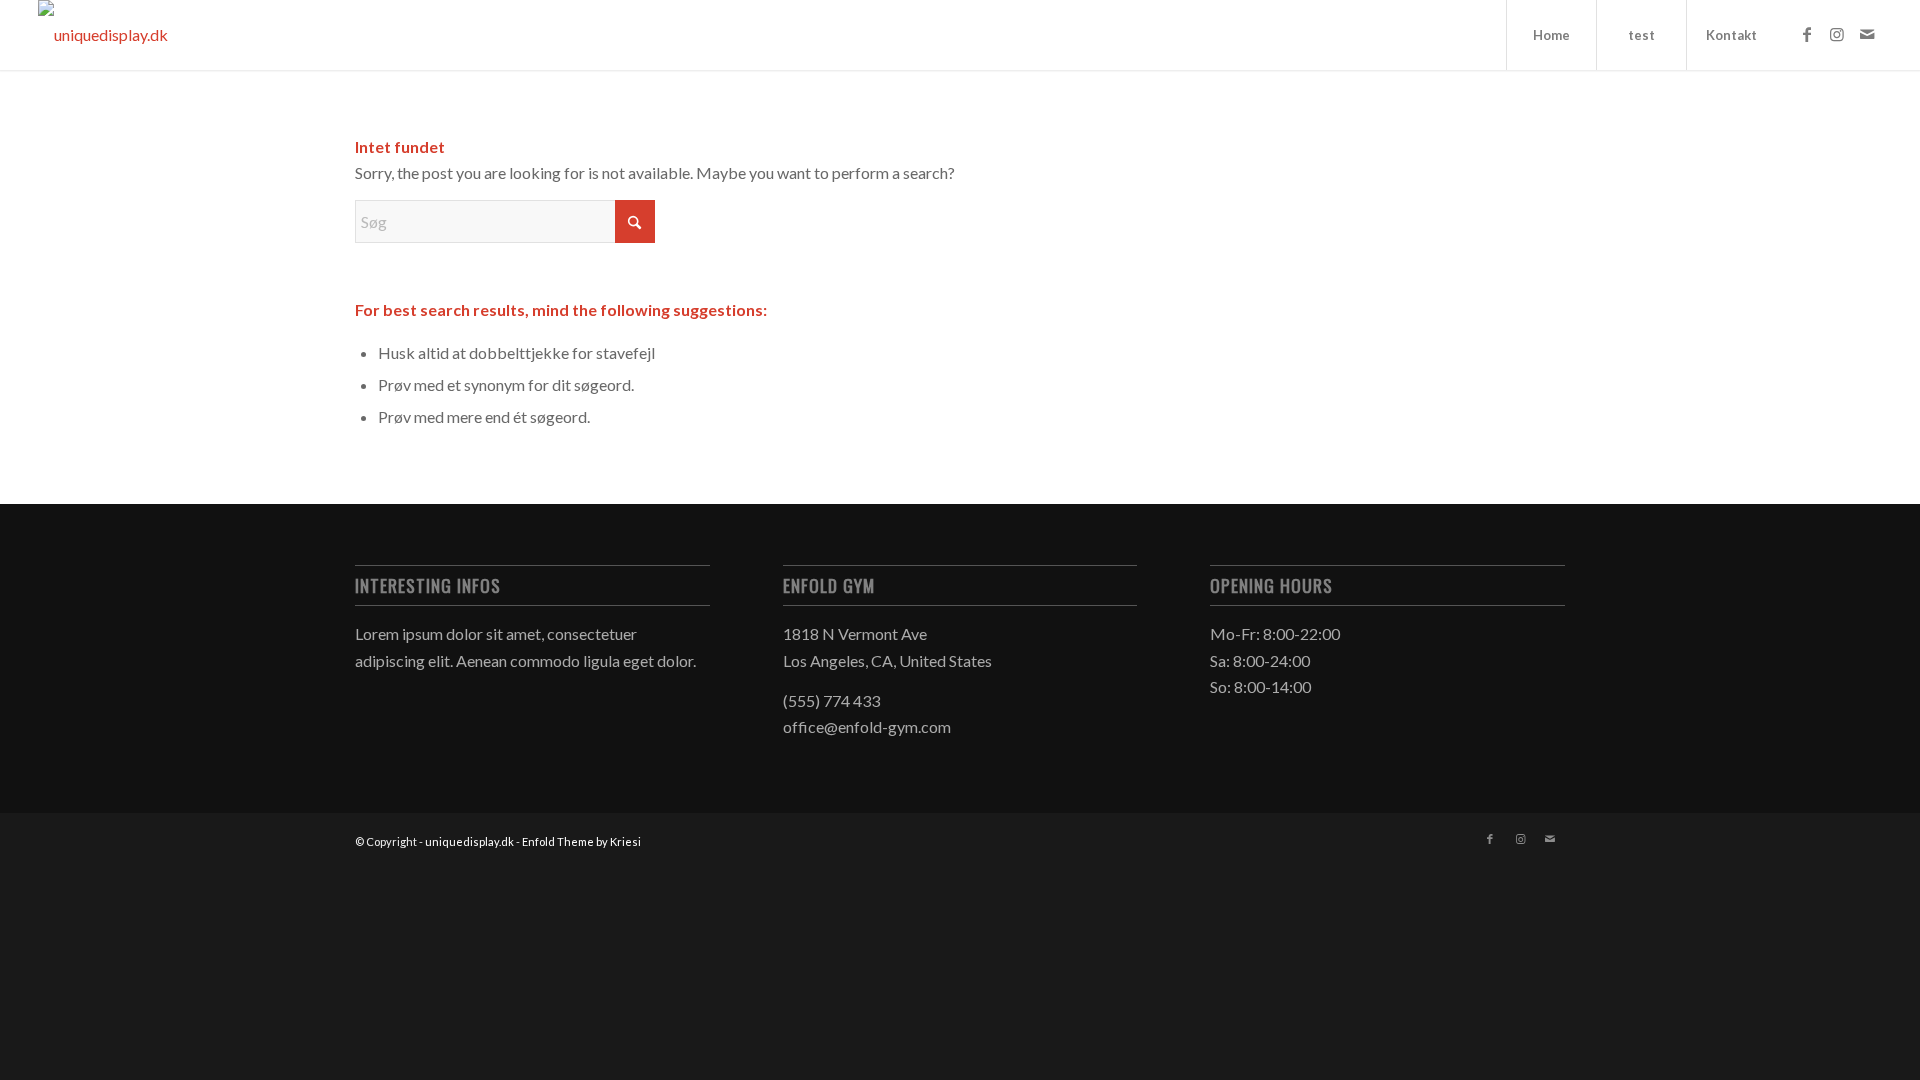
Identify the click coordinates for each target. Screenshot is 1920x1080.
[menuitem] (1551, 35)
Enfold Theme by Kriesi (581, 841)
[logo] (103, 35)
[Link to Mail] (1867, 34)
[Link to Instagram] (1837, 34)
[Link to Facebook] (1807, 34)
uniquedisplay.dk (469, 841)
